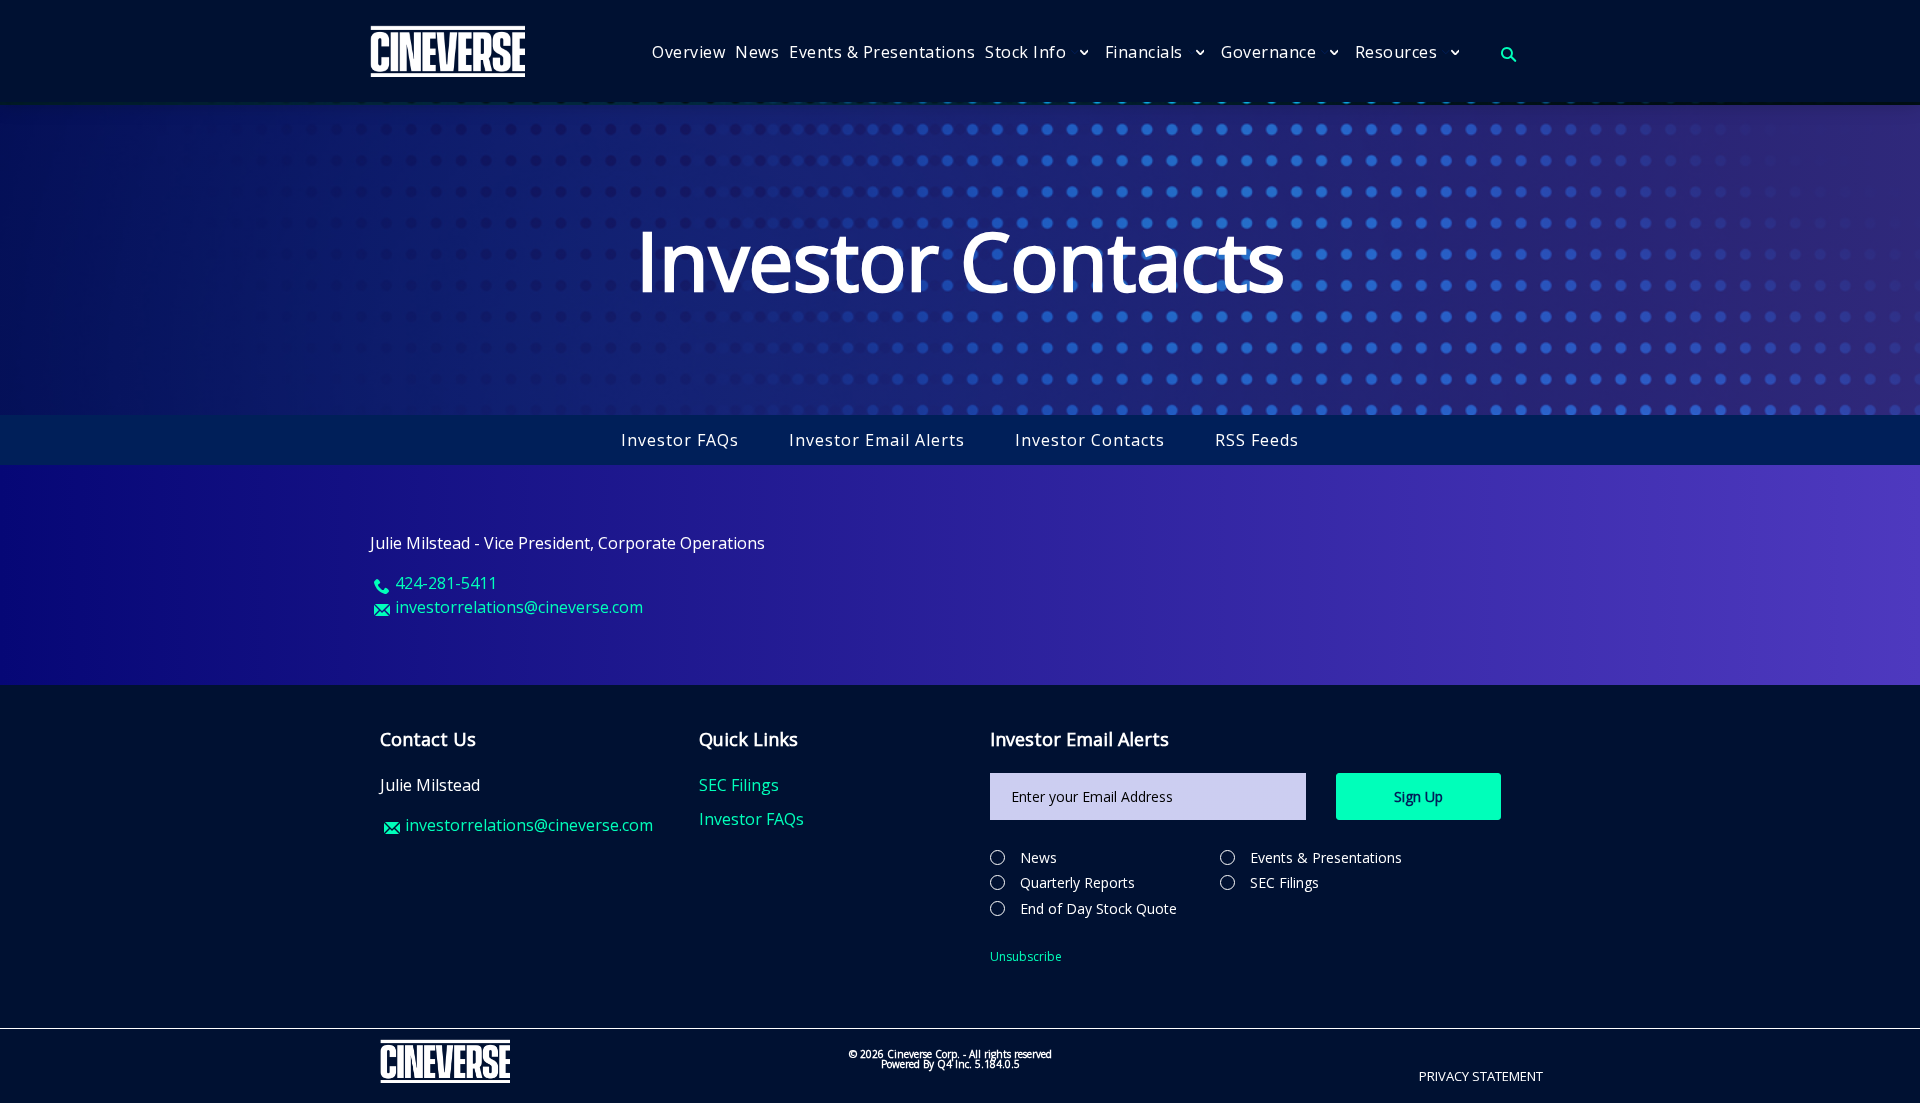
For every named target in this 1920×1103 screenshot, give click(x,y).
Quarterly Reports (1077, 882)
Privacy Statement (1481, 1076)
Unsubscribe (1026, 956)
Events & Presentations (1326, 857)
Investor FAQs (680, 440)
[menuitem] (688, 52)
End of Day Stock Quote (1098, 908)
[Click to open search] (1508, 55)
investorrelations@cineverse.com (529, 825)
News (1038, 857)
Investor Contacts (1090, 440)
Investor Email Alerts (877, 440)
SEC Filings (739, 785)
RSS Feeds (1257, 440)
